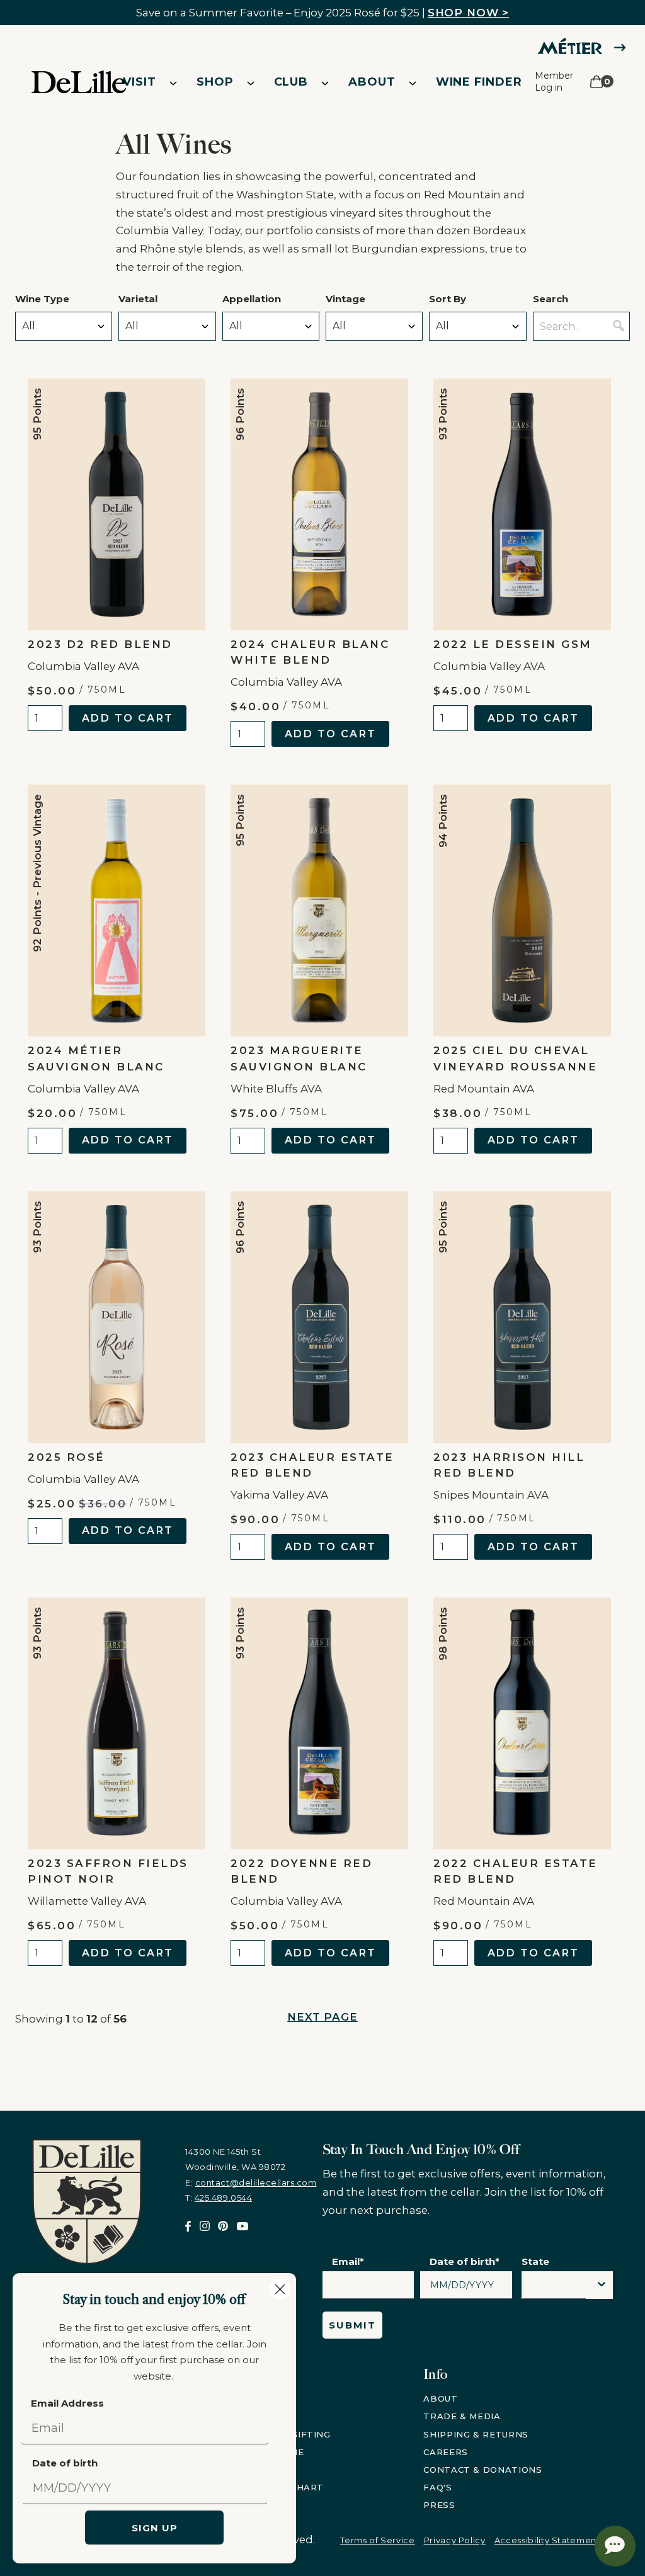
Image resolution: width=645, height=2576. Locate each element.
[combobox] (554, 2288)
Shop (215, 82)
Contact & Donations (482, 2470)
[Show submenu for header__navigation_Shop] (251, 82)
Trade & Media (462, 2416)
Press (439, 2505)
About (372, 82)
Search (551, 299)
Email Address (67, 2403)
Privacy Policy (455, 2540)
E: (251, 2182)
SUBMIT (352, 2325)
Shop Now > (468, 13)
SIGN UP (155, 2528)
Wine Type (42, 299)
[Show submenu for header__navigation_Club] (325, 82)
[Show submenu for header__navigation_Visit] (173, 82)
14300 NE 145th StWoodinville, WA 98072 (235, 2159)
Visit (140, 82)
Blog (242, 2470)
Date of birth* (465, 2261)
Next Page (322, 2017)
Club (291, 82)
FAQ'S (437, 2487)
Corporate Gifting (279, 2434)
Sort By (448, 299)
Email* (348, 2261)
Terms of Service (377, 2540)
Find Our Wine (266, 2452)
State (535, 2261)
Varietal (138, 299)
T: (219, 2198)
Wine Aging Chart (276, 2487)
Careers (446, 2452)
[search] (619, 326)
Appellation (252, 299)
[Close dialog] (280, 2289)
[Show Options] (602, 2285)
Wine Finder (479, 82)
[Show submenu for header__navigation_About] (413, 82)
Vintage (345, 299)
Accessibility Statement (547, 2540)
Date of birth (65, 2463)
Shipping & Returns (476, 2434)
